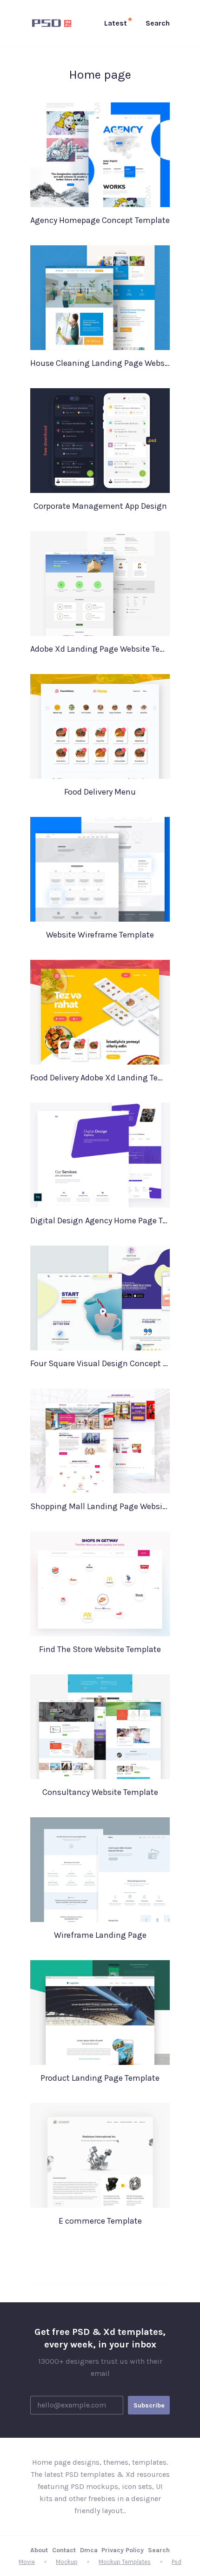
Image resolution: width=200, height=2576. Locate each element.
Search (159, 2550)
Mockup (67, 2562)
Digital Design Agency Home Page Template (100, 1221)
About (39, 2550)
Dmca (89, 2550)
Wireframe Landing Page (100, 1935)
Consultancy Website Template (100, 1792)
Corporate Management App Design (100, 506)
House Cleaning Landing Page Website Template (100, 363)
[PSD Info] (53, 23)
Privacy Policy (123, 2550)
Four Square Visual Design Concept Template (100, 1363)
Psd (177, 2562)
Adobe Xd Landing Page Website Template (100, 649)
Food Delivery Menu (100, 792)
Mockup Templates (125, 2562)
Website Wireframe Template (100, 935)
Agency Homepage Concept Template (100, 220)
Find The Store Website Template (100, 1649)
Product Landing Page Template (100, 2078)
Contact (64, 2550)
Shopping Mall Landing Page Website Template (100, 1506)
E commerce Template (100, 2221)
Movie (27, 2562)
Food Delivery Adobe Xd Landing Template (100, 1078)
